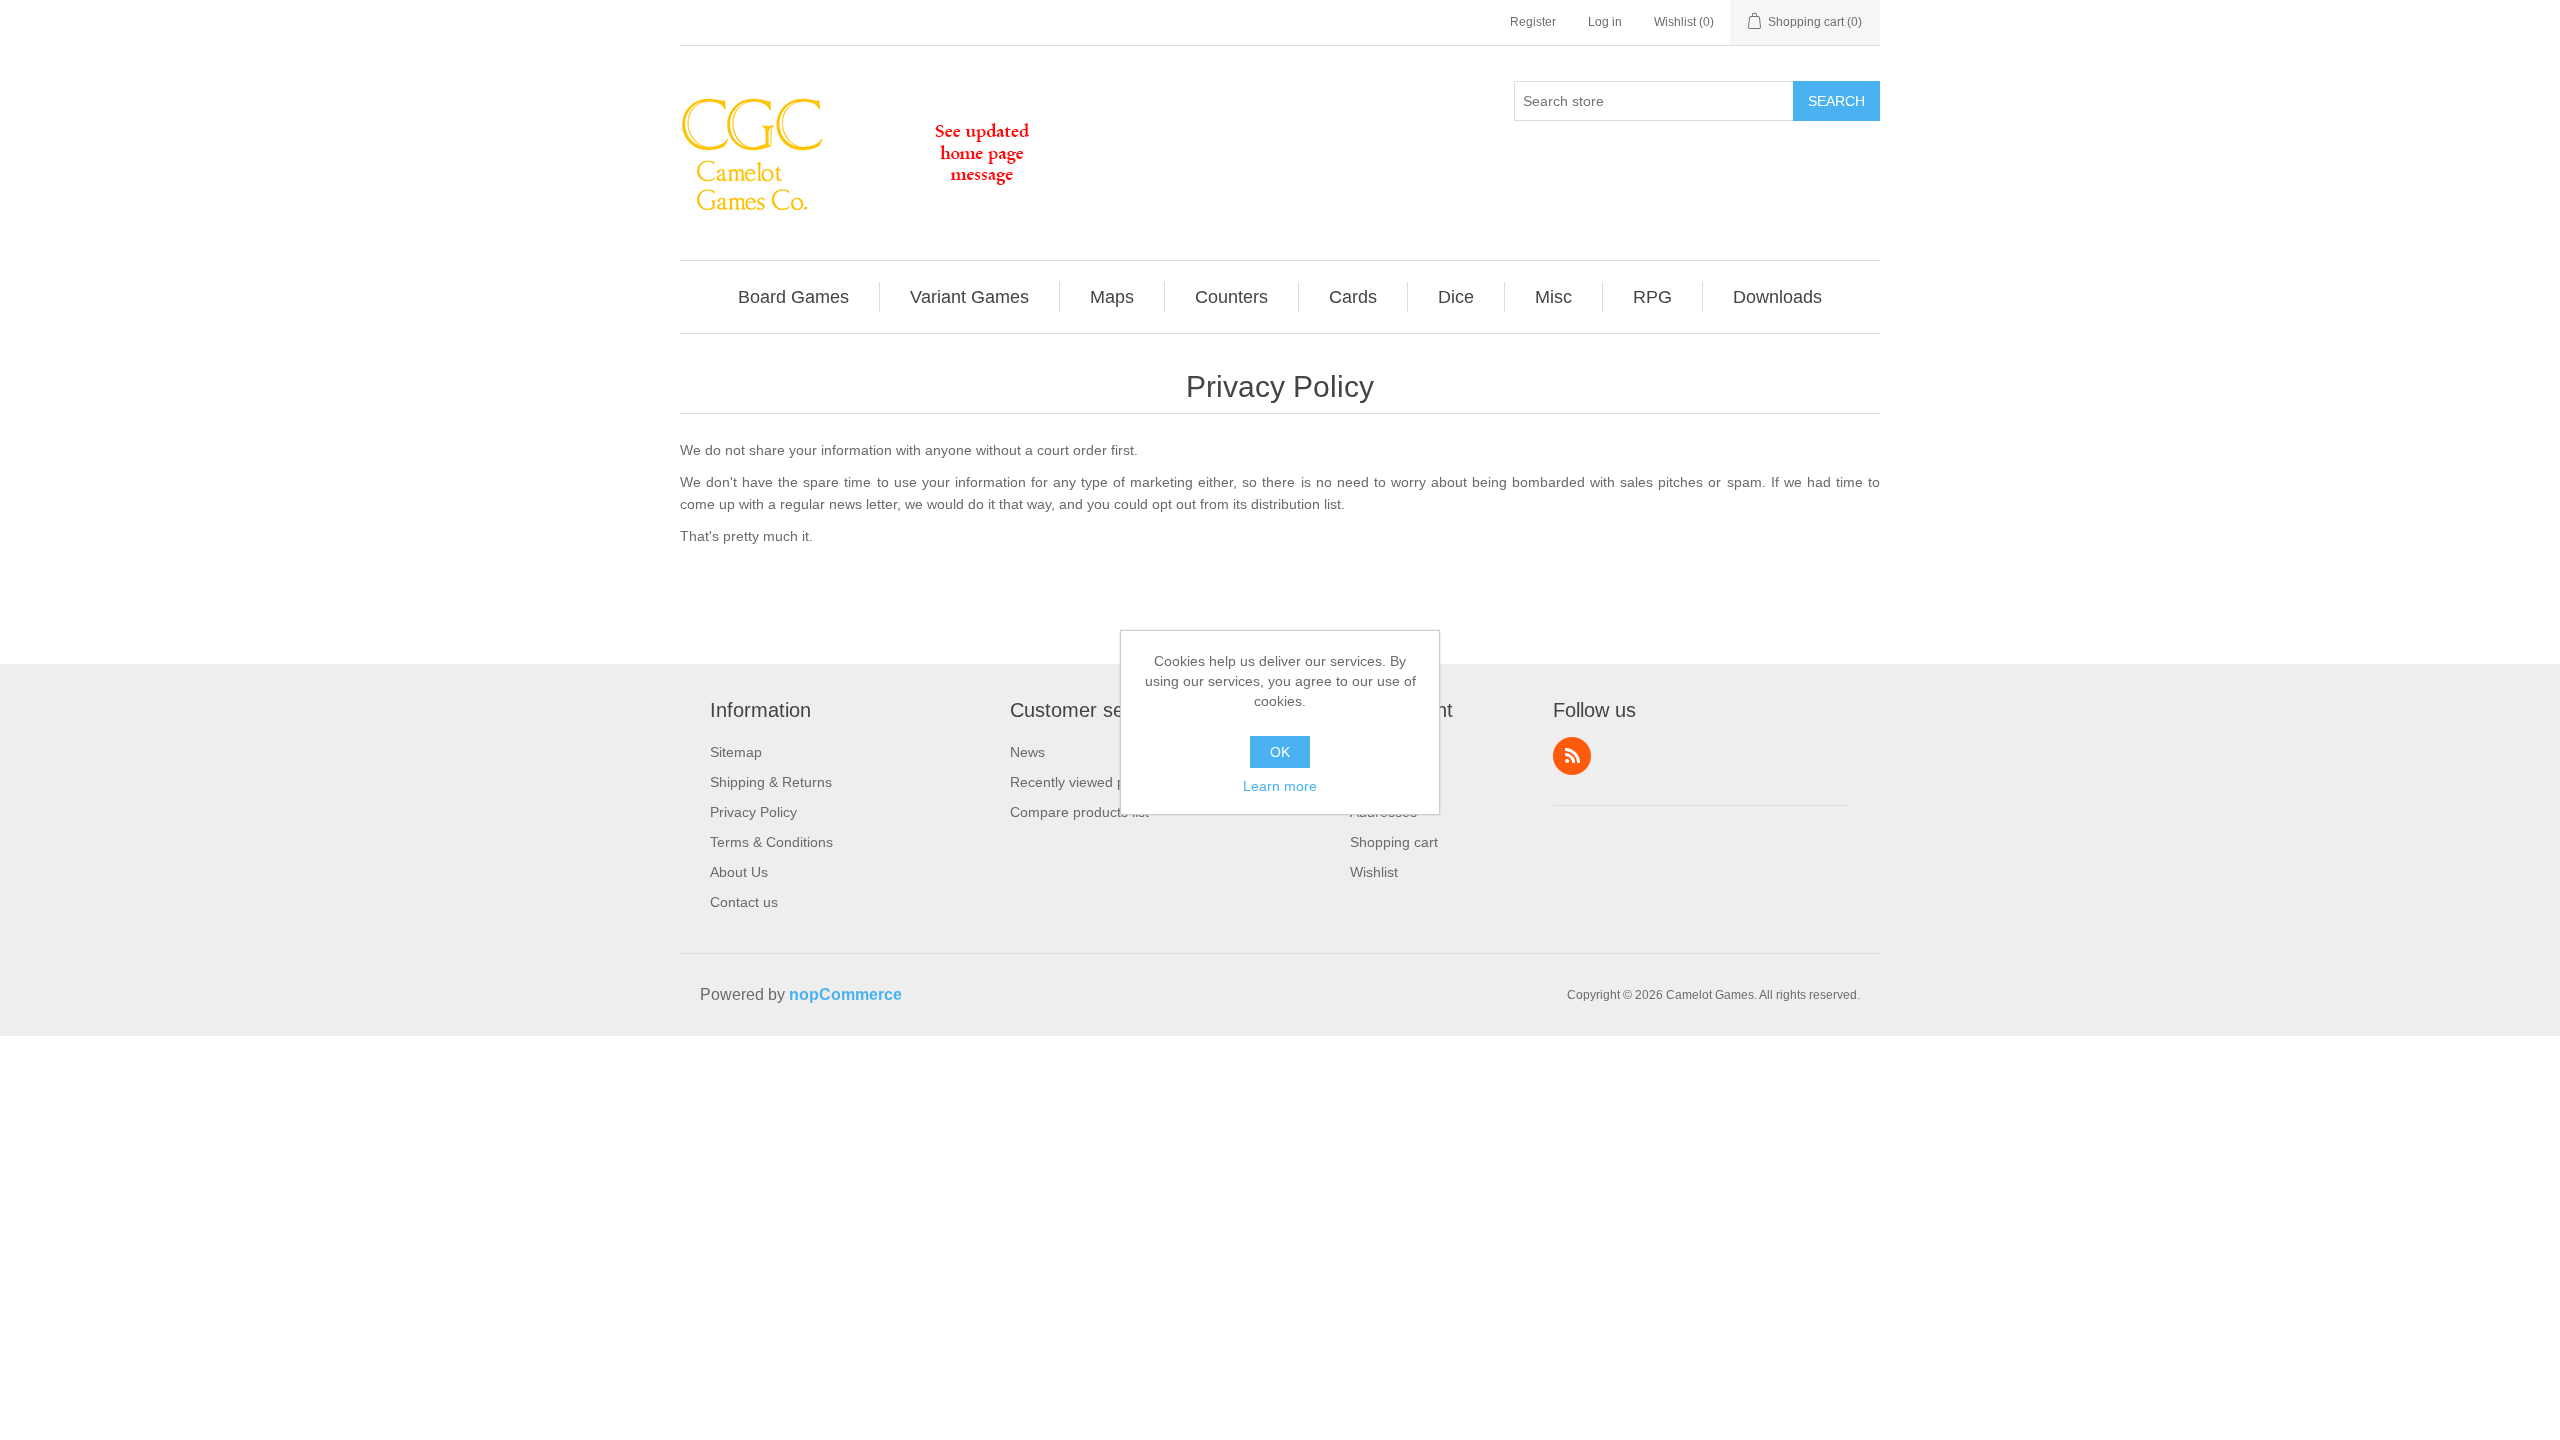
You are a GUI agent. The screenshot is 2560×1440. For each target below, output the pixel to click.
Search (1836, 101)
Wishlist (1374, 872)
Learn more (1280, 786)
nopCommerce (845, 994)
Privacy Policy (753, 812)
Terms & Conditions (771, 842)
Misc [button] (1553, 297)
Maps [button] (1112, 297)
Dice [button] (1456, 297)
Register (1533, 22)
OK (1280, 752)
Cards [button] (1353, 297)
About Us (739, 872)
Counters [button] (1231, 297)
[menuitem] (794, 297)
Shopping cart (1394, 842)
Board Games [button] (793, 297)
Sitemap (736, 752)
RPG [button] (1652, 297)
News (1027, 752)
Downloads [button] (1777, 297)
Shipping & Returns (771, 782)
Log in (1605, 22)
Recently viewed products (1091, 782)
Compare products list (1079, 812)
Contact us (744, 902)
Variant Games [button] (969, 297)
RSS (1572, 756)
